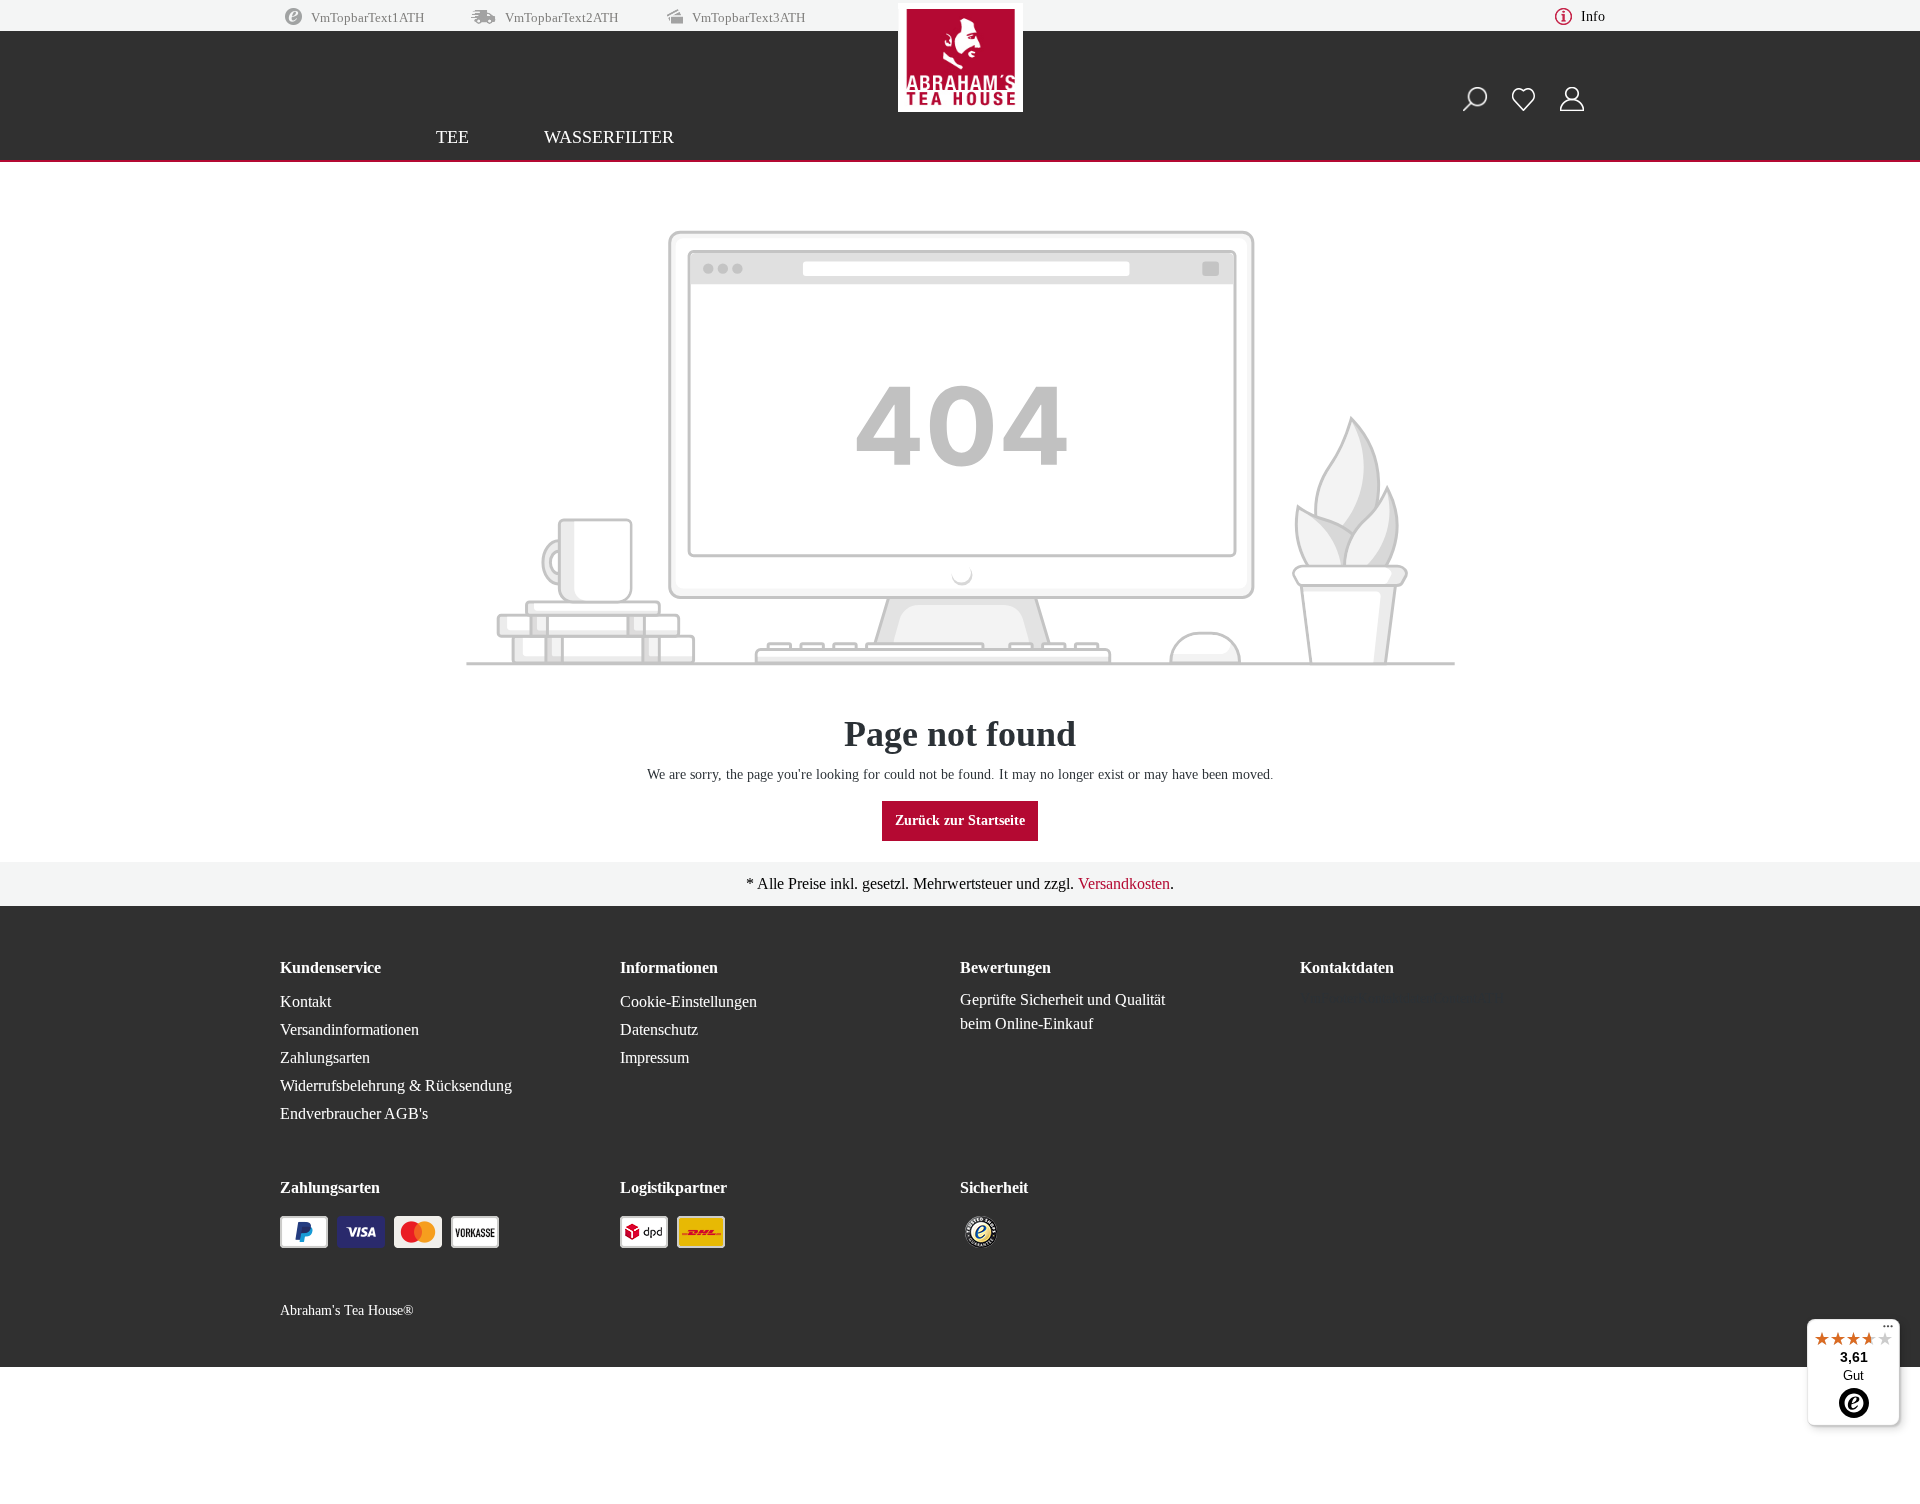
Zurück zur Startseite (960, 820)
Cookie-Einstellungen (688, 1001)
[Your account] (1572, 99)
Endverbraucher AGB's (354, 1113)
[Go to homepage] (960, 80)
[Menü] (1888, 1331)
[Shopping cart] (1608, 90)
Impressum (654, 1057)
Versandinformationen (349, 1029)
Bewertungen (1005, 967)
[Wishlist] (1523, 99)
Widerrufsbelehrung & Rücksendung (396, 1085)
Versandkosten (1124, 883)
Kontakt (305, 1001)
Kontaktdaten (1347, 967)
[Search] (1474, 99)
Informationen (669, 967)
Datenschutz (659, 1029)
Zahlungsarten (325, 1057)
